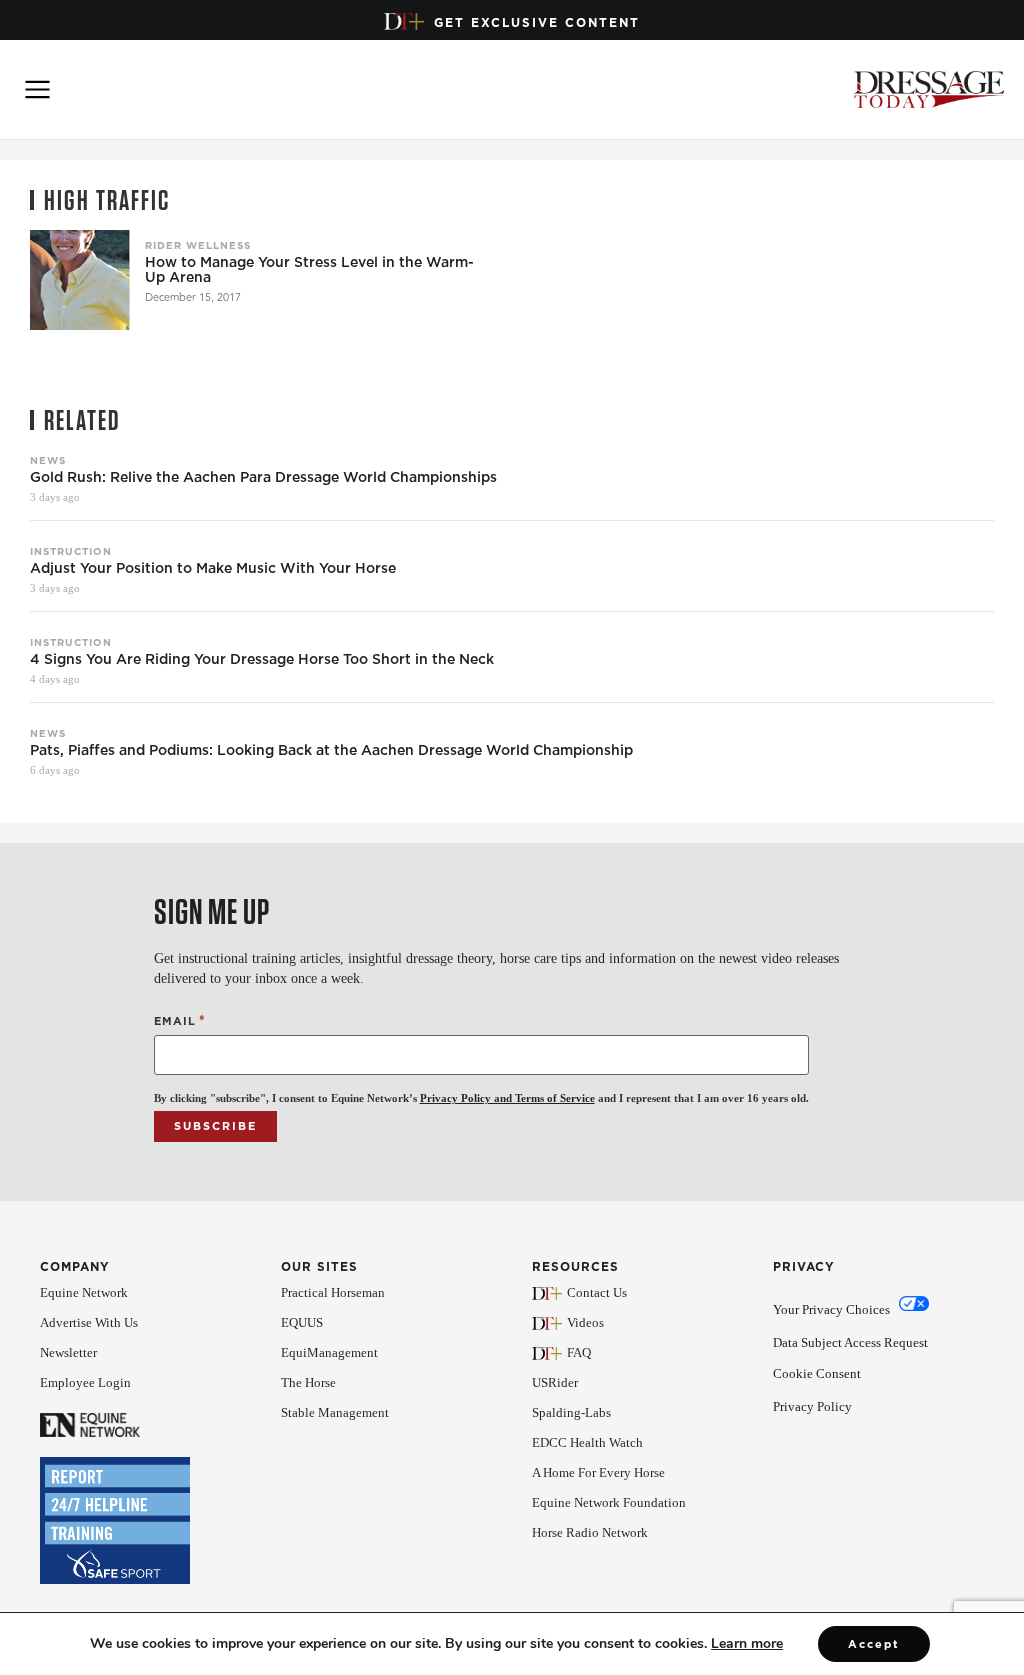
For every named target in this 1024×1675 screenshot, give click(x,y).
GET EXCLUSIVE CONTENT (537, 22)
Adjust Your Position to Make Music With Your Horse (213, 568)
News (48, 460)
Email (180, 1020)
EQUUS (302, 1322)
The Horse (308, 1382)
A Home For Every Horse (598, 1472)
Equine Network (84, 1292)
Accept (874, 1644)
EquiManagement (329, 1352)
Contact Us (597, 1292)
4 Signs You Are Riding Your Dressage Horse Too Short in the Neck (262, 659)
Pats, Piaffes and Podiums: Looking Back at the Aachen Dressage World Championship (331, 750)
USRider (555, 1382)
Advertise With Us (89, 1322)
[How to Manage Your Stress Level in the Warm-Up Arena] (80, 280)
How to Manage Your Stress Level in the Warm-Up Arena (309, 270)
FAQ (579, 1352)
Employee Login (85, 1382)
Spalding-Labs (571, 1412)
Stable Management (335, 1412)
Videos (585, 1322)
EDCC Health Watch (587, 1442)
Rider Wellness (198, 245)
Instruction (71, 551)
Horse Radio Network (590, 1532)
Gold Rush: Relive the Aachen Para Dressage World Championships (263, 477)
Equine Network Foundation (609, 1502)
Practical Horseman (333, 1292)
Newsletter (68, 1352)
